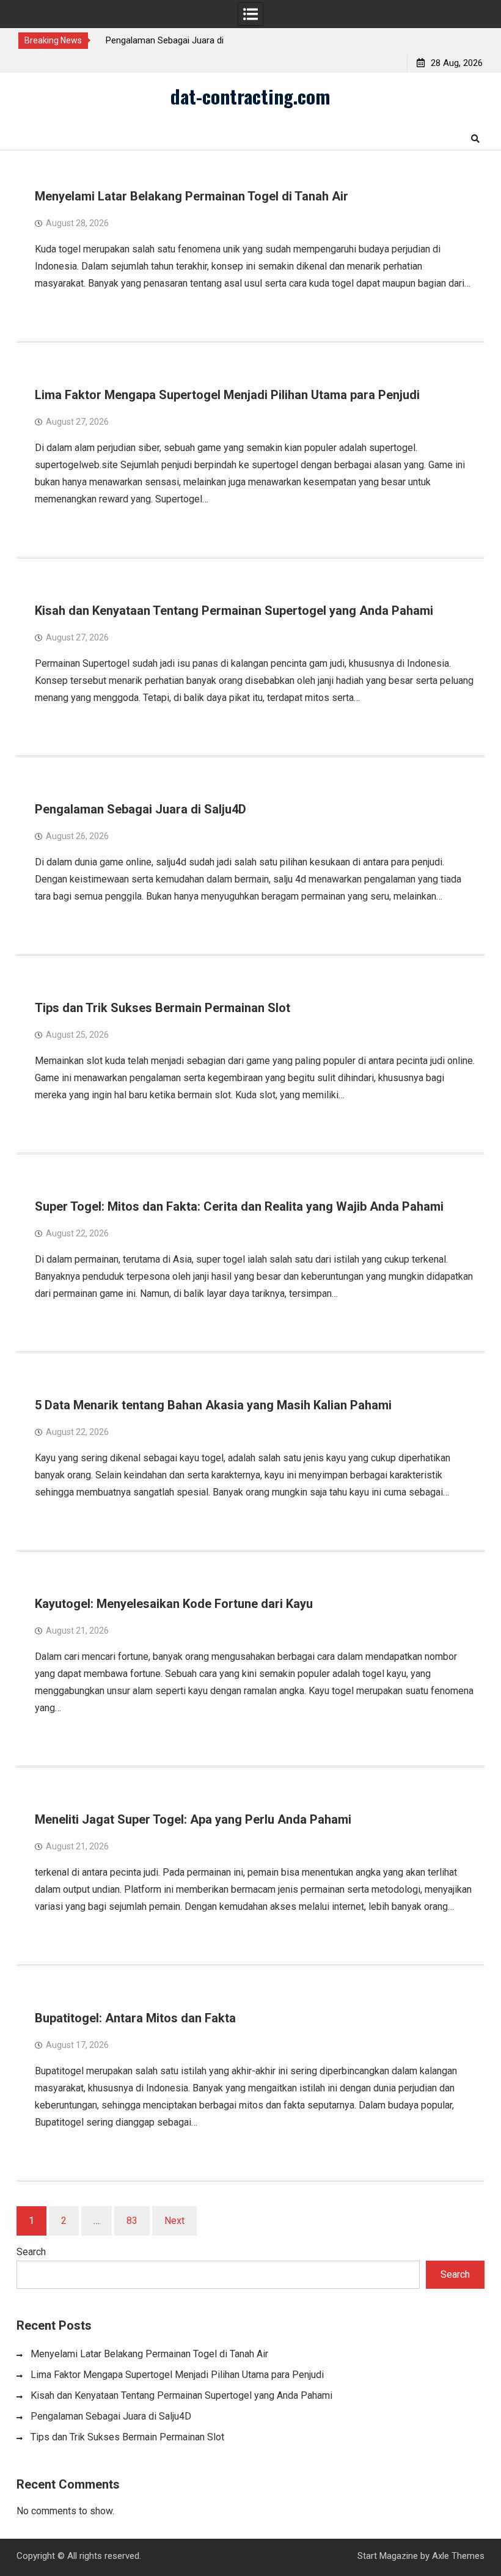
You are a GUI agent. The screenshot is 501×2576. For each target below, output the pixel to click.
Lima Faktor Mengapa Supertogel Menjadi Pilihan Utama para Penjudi (227, 395)
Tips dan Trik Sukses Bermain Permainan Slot (163, 1008)
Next (174, 2221)
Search (31, 2252)
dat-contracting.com (250, 96)
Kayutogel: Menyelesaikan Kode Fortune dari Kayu (174, 1604)
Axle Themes (458, 2556)
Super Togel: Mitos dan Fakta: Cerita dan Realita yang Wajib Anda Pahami (239, 1206)
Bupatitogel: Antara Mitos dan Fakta (135, 2018)
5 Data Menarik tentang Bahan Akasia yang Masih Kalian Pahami (213, 1405)
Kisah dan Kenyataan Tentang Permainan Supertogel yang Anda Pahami (234, 611)
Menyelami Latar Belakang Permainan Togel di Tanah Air (192, 196)
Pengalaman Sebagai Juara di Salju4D (141, 809)
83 (132, 2221)
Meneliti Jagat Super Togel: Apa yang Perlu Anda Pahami (193, 1819)
